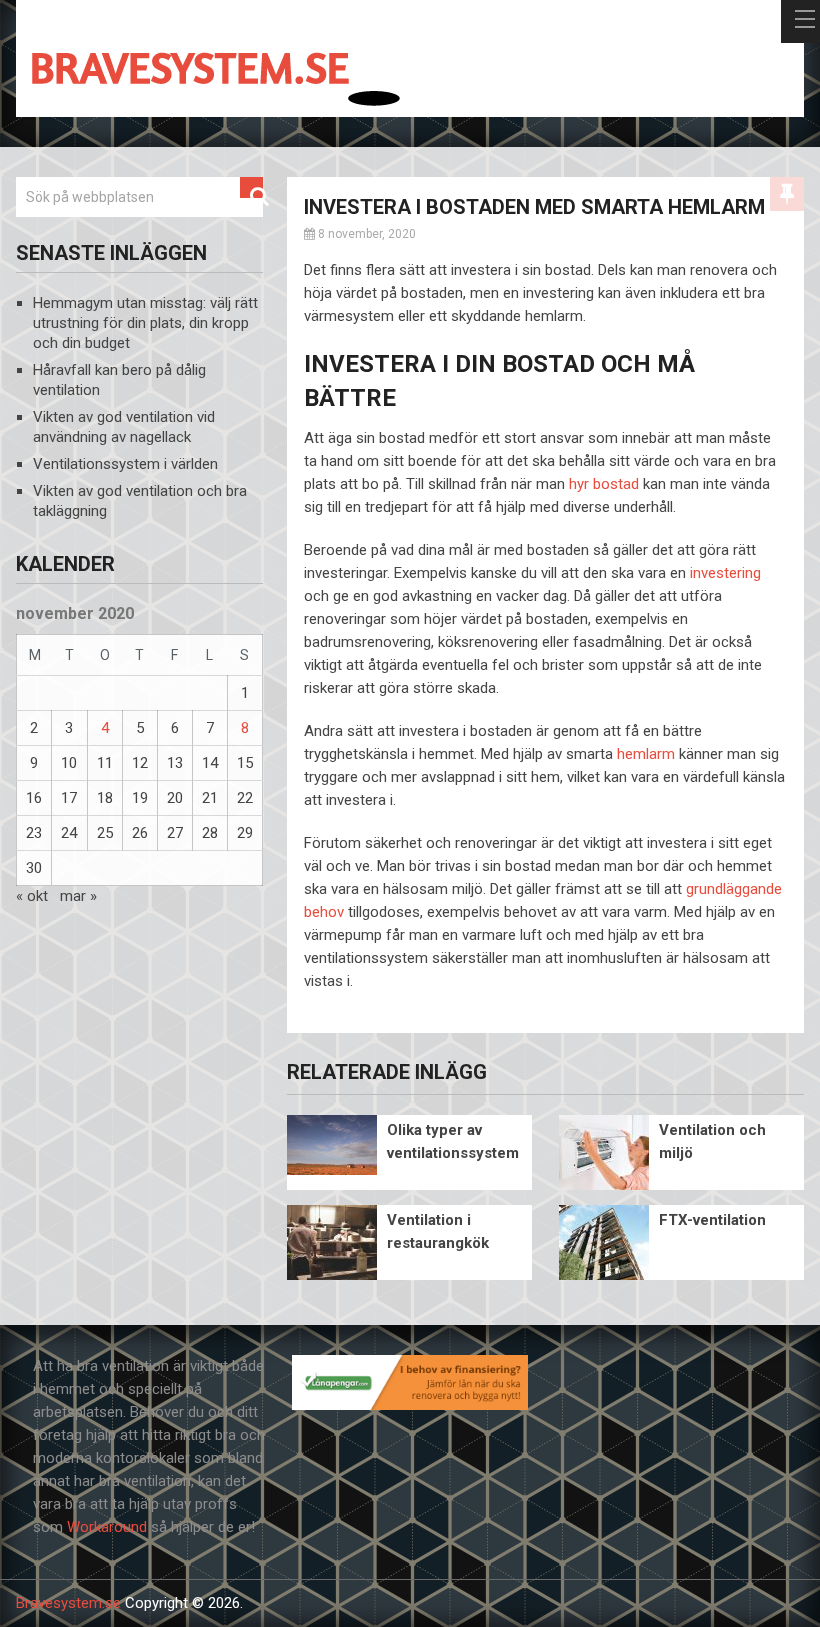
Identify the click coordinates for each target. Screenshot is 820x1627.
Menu (800, 21)
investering (725, 573)
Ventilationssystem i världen (125, 464)
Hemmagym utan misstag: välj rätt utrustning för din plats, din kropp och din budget (145, 323)
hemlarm (646, 754)
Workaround (107, 1527)
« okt (32, 896)
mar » (78, 896)
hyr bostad (604, 484)
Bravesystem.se (68, 1603)
